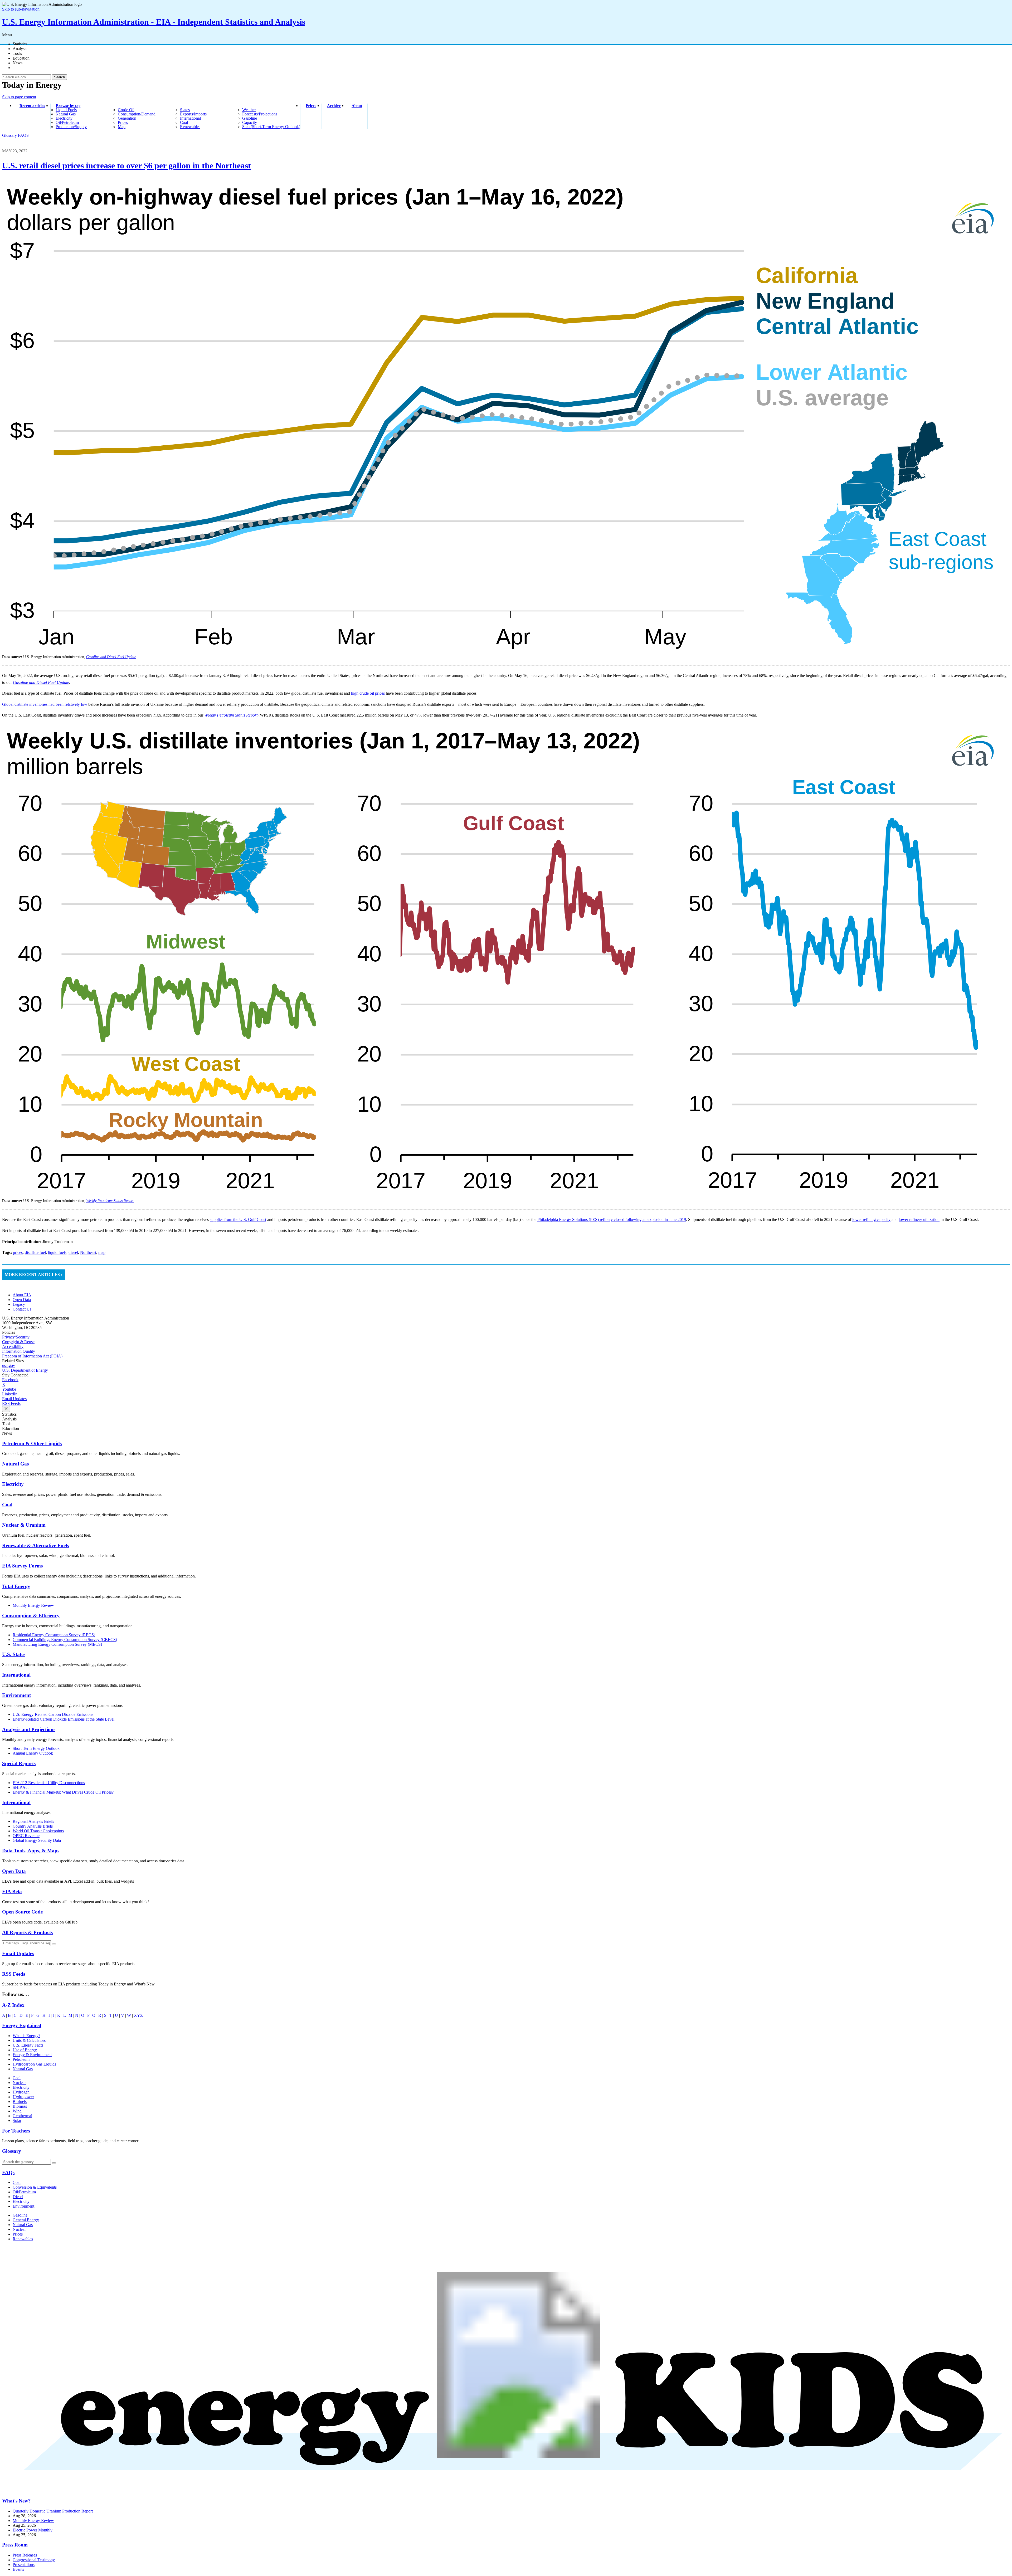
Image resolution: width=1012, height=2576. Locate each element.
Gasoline (20, 2215)
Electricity (13, 1484)
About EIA (22, 1295)
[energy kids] (506, 2490)
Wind (17, 2111)
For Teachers (16, 2131)
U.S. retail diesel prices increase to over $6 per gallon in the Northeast (126, 165)
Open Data (22, 1300)
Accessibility (13, 1347)
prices (123, 122)
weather (249, 110)
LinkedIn (10, 1394)
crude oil (126, 110)
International (16, 1675)
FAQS (23, 135)
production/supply (71, 127)
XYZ (138, 2015)
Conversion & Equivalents (35, 2187)
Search (59, 77)
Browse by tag (68, 106)
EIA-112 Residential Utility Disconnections (49, 1783)
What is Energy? (26, 2036)
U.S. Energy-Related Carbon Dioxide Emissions (53, 1714)
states (185, 110)
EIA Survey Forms (22, 1566)
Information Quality (19, 1351)
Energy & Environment (32, 2055)
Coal (7, 1505)
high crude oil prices (368, 693)
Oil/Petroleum (24, 2192)
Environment (16, 1695)
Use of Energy (25, 2050)
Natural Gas (15, 1464)
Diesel (18, 2197)
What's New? (16, 2501)
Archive (334, 106)
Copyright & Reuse (18, 1342)
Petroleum (21, 2059)
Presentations (24, 2565)
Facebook (10, 1380)
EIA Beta (12, 1891)
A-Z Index (13, 2005)
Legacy (19, 1304)
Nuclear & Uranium (24, 1525)
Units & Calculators (29, 2040)
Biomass (20, 2106)
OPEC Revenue (26, 1836)
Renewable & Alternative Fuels (35, 1545)
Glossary (10, 135)
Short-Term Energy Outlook (36, 1748)
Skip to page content (19, 97)
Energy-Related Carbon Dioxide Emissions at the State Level (64, 1719)
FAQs (8, 2172)
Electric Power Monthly (33, 2530)
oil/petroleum (67, 122)
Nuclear (19, 2083)
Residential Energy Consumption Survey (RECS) (54, 1635)
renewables (190, 127)
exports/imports (193, 114)
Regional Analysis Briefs (33, 1821)
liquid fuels (66, 110)
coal (184, 122)
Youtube (9, 1389)
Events (18, 2569)
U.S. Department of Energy (25, 1370)
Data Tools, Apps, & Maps (31, 1851)
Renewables (23, 2239)
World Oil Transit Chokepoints (38, 1831)
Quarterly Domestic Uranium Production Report (53, 2511)
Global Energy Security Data (37, 1840)
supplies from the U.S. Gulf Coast (238, 1219)
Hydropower (23, 2097)
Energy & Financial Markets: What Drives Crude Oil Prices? (63, 1792)
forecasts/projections (260, 114)
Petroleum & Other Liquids (32, 1443)
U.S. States (14, 1654)
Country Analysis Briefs (33, 1826)
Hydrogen (21, 2092)
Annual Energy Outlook (33, 1753)
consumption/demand (137, 114)
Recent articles (32, 106)
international (190, 118)
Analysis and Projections (29, 1729)
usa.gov (9, 1365)
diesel (73, 1252)
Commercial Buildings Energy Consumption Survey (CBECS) (65, 1640)
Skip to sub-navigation (21, 9)
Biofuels (20, 2102)
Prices (311, 106)
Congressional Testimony (34, 2560)
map (122, 127)
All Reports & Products (27, 1932)
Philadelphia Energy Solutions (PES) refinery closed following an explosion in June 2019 (612, 1219)
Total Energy (16, 1586)
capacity (250, 122)
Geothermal (22, 2116)
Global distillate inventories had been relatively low (45, 704)
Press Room (15, 2545)
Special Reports (19, 1763)
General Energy (26, 2220)
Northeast (88, 1252)
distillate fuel (35, 1252)
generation (127, 118)
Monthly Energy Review (33, 1605)
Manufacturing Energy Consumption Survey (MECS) (57, 1644)
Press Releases (25, 2555)
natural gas (66, 114)
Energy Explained (22, 2025)
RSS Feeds (11, 1403)
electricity (64, 118)
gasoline (250, 118)
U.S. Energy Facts (28, 2045)
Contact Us (22, 1309)
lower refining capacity (871, 1219)
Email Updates (14, 1399)
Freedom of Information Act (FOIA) (32, 1356)
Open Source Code (22, 1912)
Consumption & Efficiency (31, 1616)
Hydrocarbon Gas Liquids (34, 2064)
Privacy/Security (16, 1337)
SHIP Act (21, 1787)
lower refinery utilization (919, 1219)
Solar (17, 2120)
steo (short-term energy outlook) (271, 127)
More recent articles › (33, 1275)
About (357, 106)
